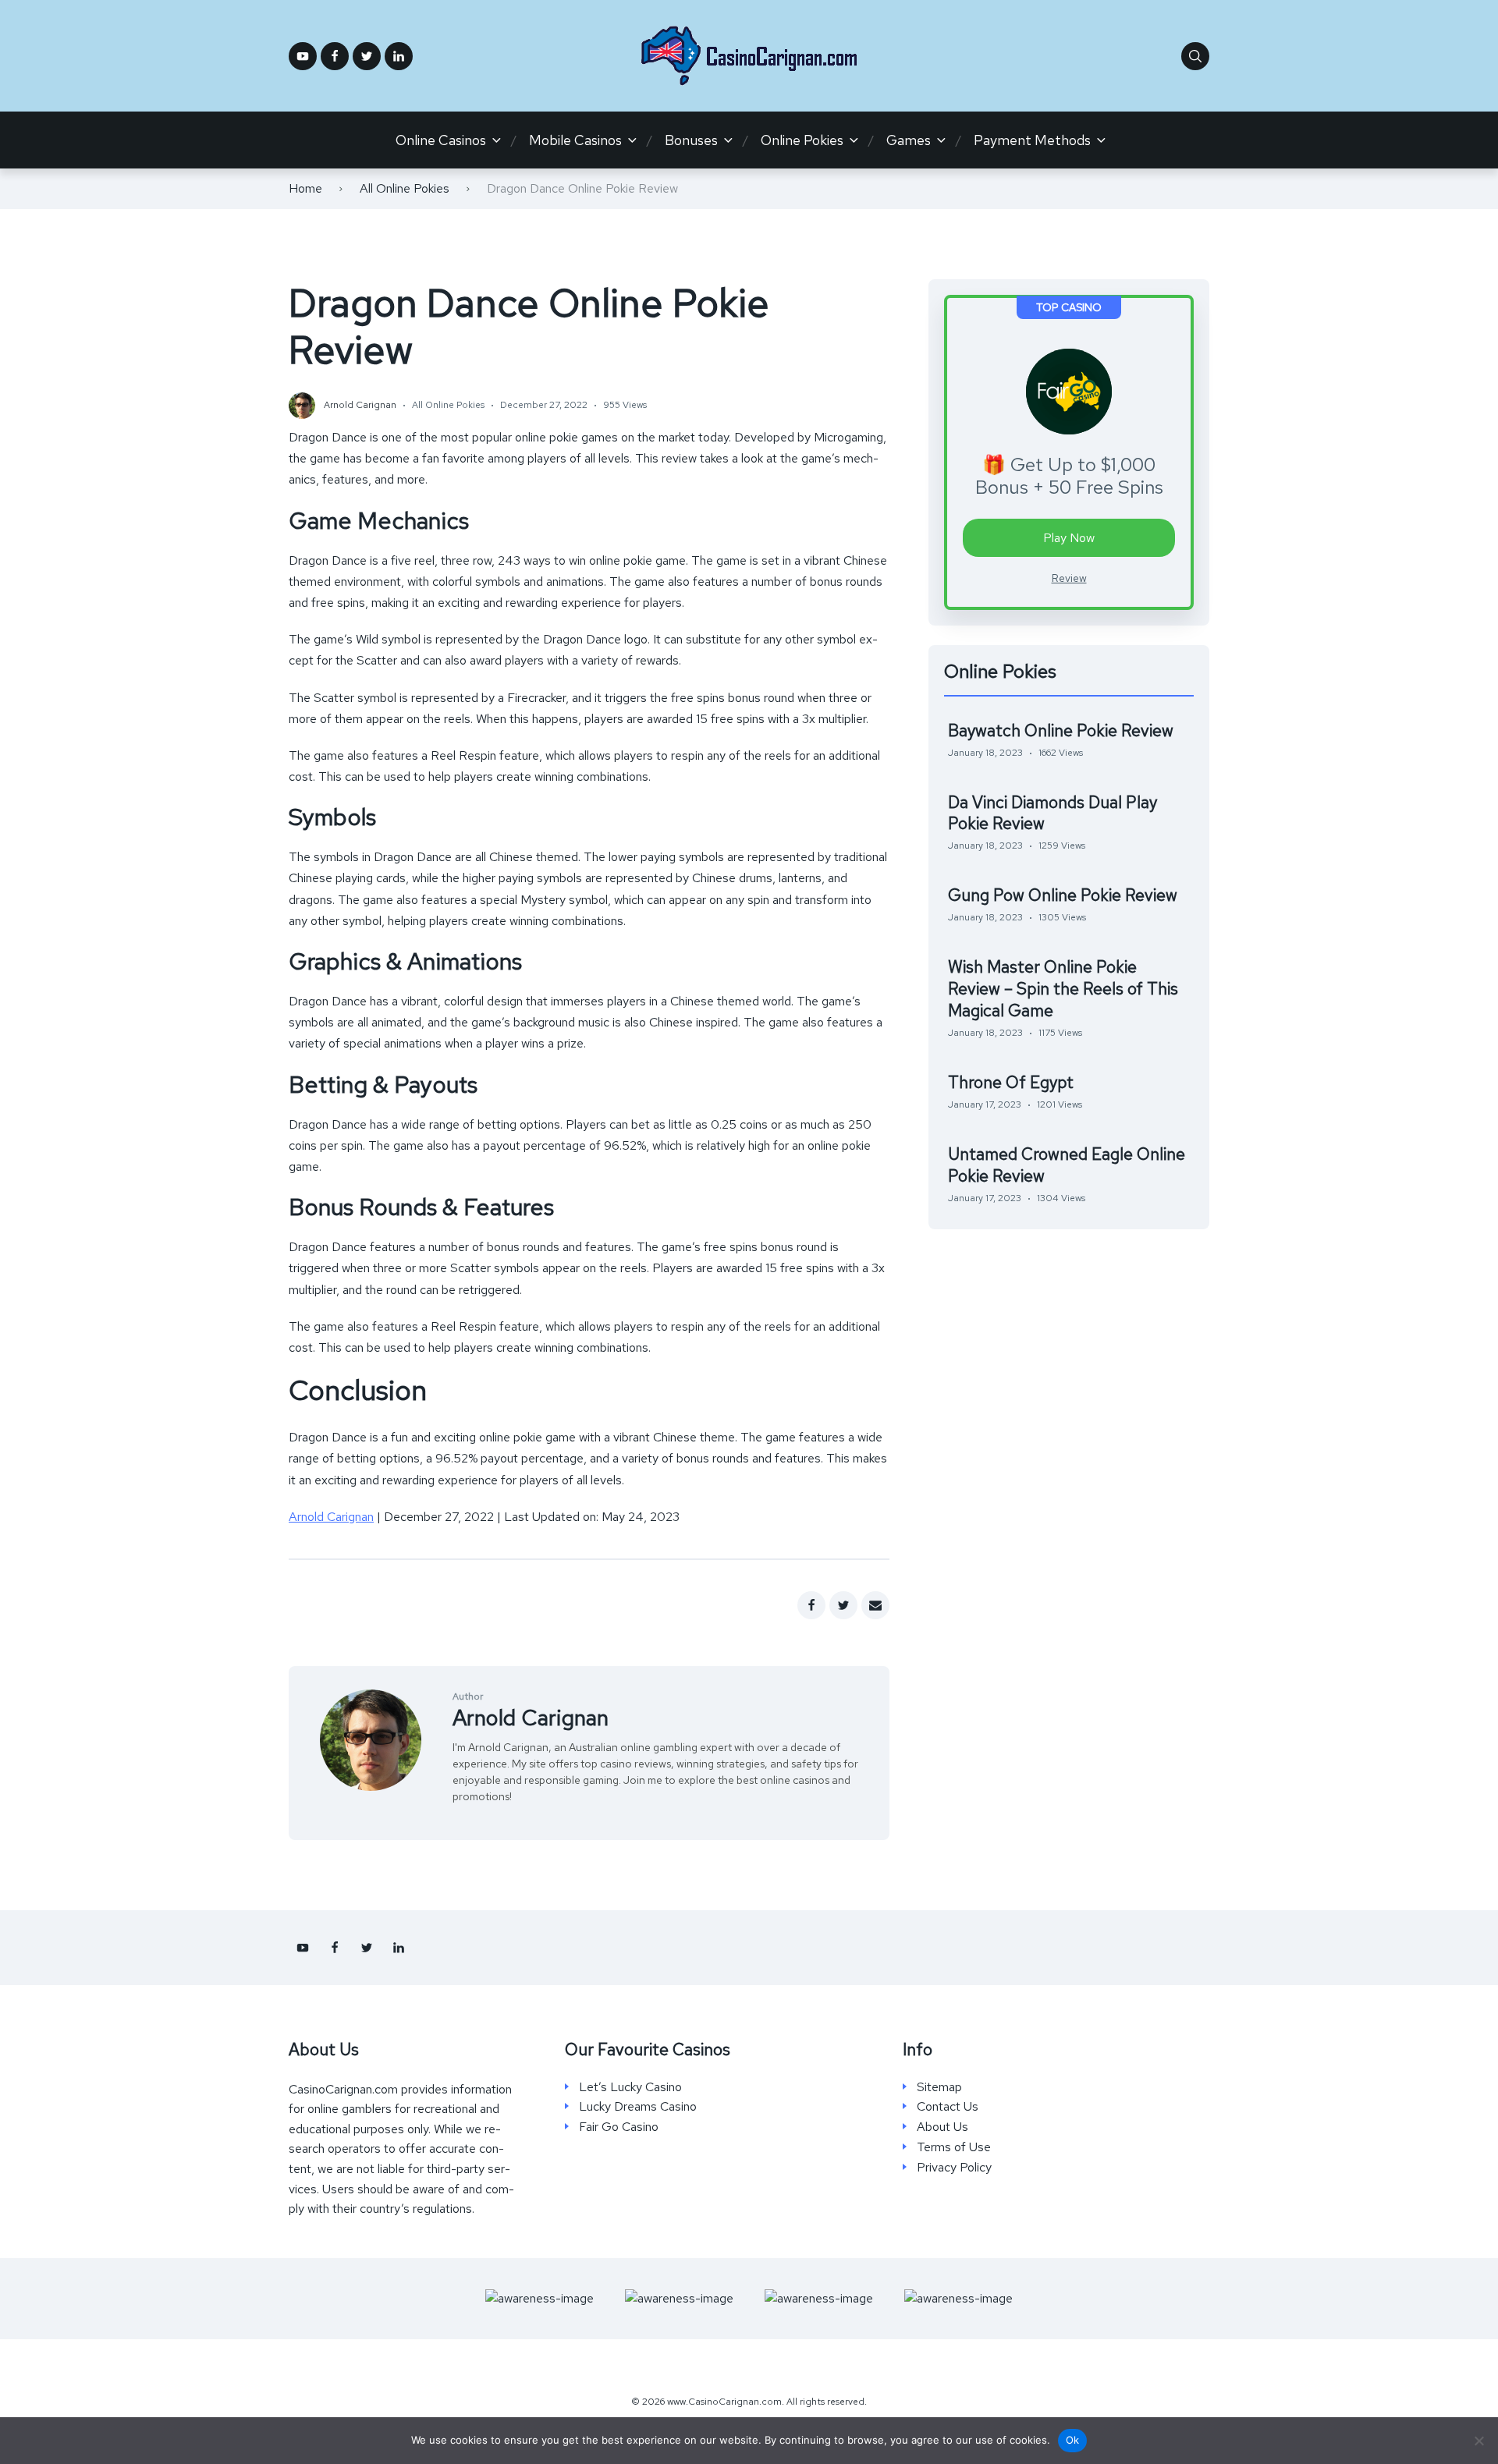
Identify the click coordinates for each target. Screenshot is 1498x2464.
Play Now (1069, 538)
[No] (1478, 2441)
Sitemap (939, 2087)
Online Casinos (441, 140)
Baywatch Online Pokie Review (1061, 730)
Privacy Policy (954, 2168)
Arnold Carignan (331, 1517)
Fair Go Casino (619, 2127)
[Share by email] (875, 1605)
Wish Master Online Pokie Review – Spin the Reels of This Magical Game (1063, 989)
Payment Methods (1032, 140)
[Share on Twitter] (843, 1605)
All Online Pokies (405, 188)
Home (305, 188)
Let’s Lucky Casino (630, 2087)
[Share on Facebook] (811, 1605)
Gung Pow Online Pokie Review (1063, 895)
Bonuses (691, 140)
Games (909, 140)
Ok (1073, 2440)
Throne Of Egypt (1011, 1082)
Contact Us (948, 2107)
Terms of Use (954, 2147)
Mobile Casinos (575, 140)
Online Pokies (802, 140)
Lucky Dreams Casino (638, 2107)
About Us (942, 2127)
